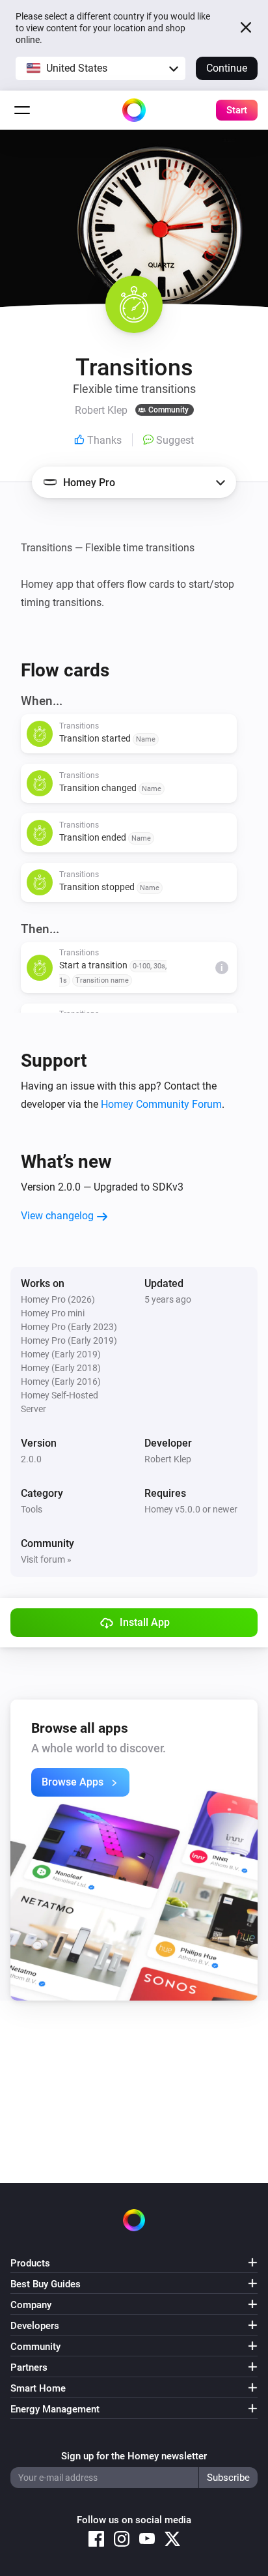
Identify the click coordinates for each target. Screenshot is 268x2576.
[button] (100, 68)
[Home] (134, 110)
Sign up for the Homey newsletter (134, 2456)
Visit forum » (46, 1559)
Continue (227, 68)
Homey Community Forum (161, 1104)
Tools (32, 1509)
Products (30, 2263)
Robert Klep (168, 1459)
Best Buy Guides (46, 2284)
